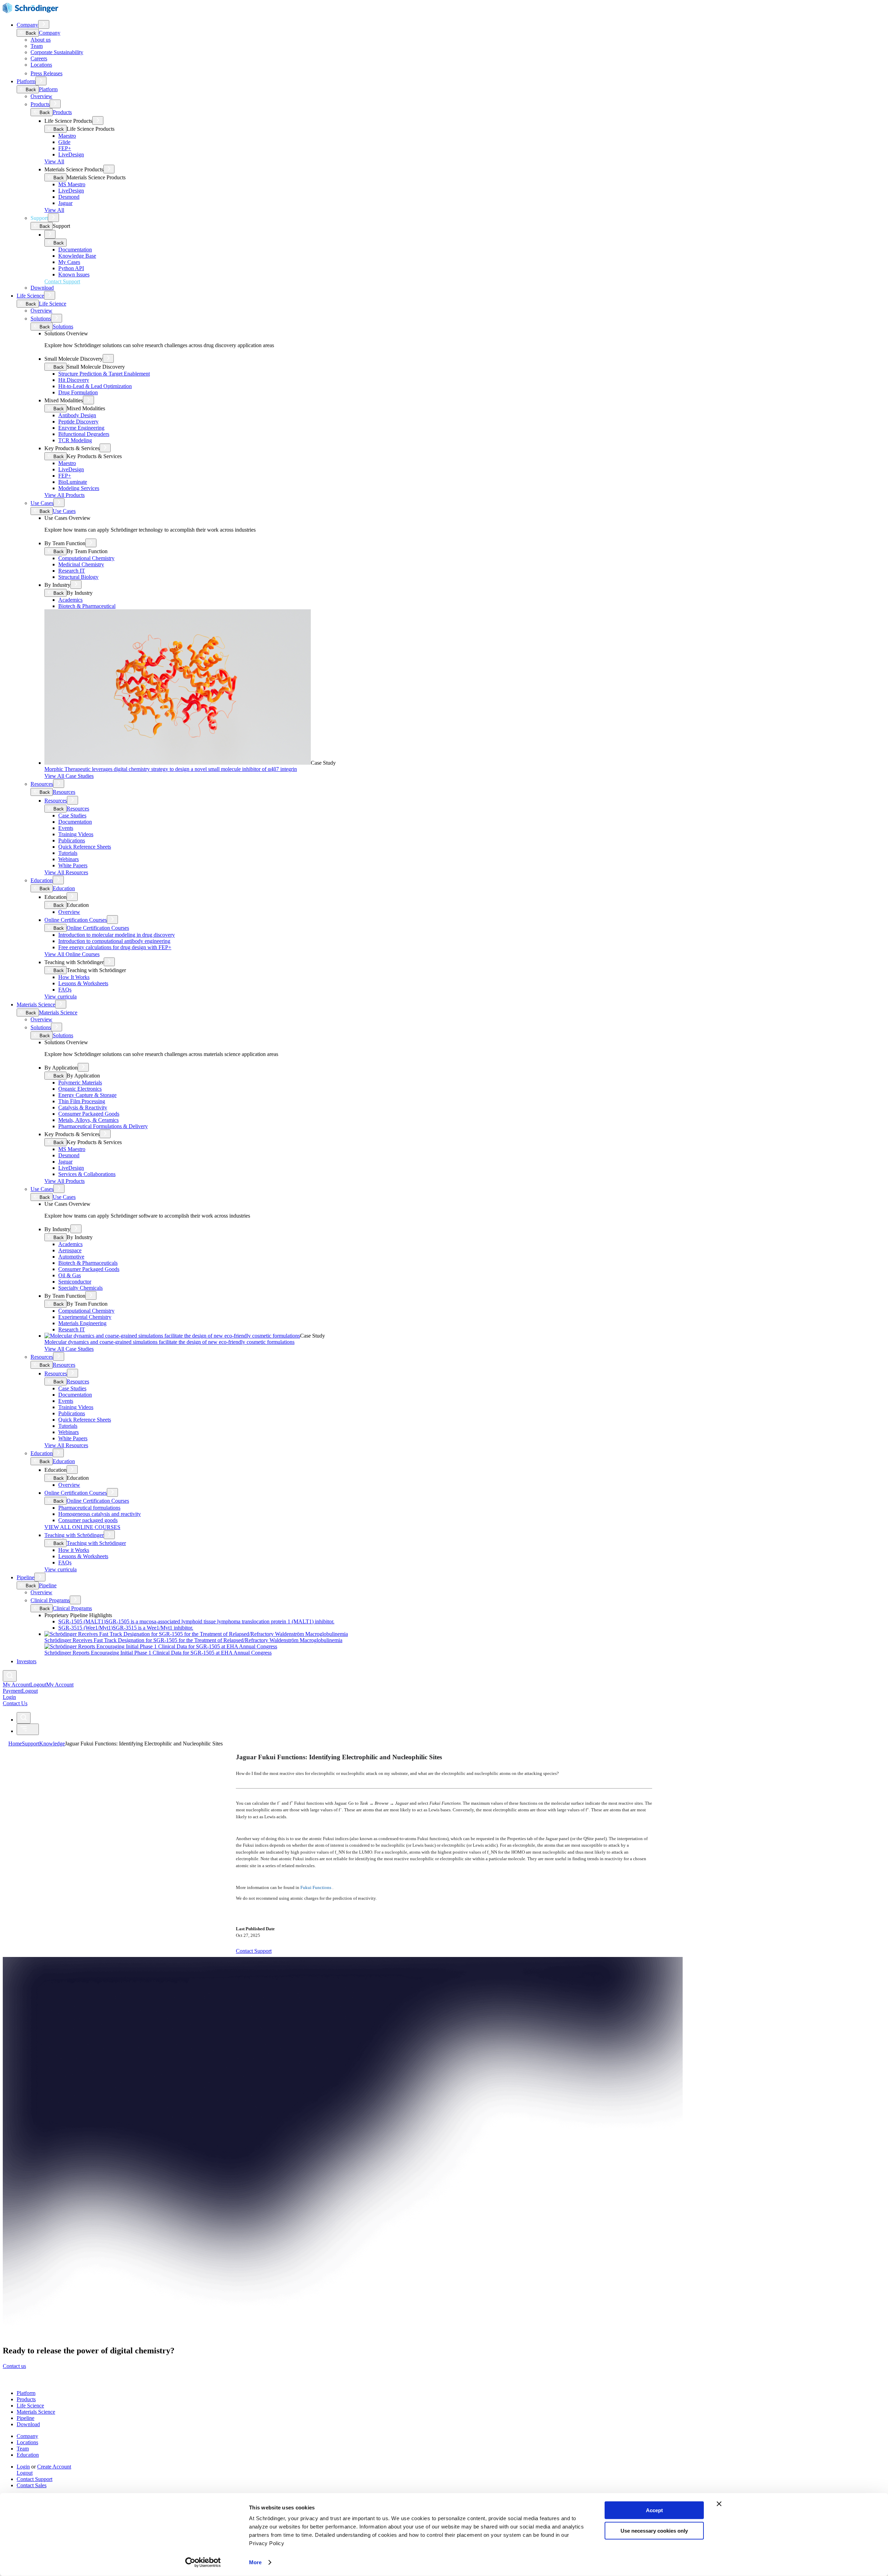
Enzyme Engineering (81, 428)
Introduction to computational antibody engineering (114, 941)
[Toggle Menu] (28, 1729)
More (255, 2562)
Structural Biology (78, 577)
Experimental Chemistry (85, 1317)
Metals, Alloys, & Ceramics (88, 1120)
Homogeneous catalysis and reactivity (100, 1514)
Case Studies (72, 815)
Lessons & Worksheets (83, 983)
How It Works (74, 977)
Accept (654, 2510)
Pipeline (25, 1577)
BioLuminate (73, 482)
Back (30, 33)
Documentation (75, 250)
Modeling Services (79, 488)
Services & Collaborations (87, 1174)
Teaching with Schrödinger (74, 1535)
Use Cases (42, 503)
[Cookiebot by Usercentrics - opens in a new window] (203, 2562)
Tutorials (68, 853)
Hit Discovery (74, 380)
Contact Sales (32, 2485)
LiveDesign (71, 154)
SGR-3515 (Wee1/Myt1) (126, 1628)
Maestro (67, 136)
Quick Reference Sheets (85, 847)
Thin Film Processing (82, 1101)
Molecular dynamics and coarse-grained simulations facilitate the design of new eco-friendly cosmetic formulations (169, 1342)
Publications (72, 840)
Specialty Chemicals (80, 1288)
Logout (30, 1691)
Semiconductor (75, 1282)
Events (66, 828)
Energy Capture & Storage (87, 1095)
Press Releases (46, 73)
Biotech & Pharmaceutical (87, 606)
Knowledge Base (77, 256)
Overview (41, 96)
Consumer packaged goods (88, 1520)
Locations (41, 65)
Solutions (41, 319)
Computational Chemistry (86, 558)
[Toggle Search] (10, 1676)
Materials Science (36, 1004)
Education (42, 880)
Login (23, 2467)
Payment (12, 1691)
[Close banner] (719, 2504)
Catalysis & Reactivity (83, 1107)
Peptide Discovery (78, 422)
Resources (42, 784)
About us (41, 40)
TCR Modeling (75, 440)
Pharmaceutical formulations (89, 1508)
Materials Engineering (82, 1323)
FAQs (65, 990)
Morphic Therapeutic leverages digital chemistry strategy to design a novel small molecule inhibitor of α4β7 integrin (171, 769)
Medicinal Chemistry (81, 564)
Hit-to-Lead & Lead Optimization (95, 386)
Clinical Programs (50, 1600)
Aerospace (70, 1250)
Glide (64, 142)
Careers (39, 58)
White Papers (73, 865)
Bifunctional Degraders (84, 434)
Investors (27, 1661)
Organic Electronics (80, 1089)
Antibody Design (77, 415)
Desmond (69, 197)
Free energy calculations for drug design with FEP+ (115, 947)
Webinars (69, 859)
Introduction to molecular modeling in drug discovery (117, 935)
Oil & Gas (70, 1275)
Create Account (54, 2467)
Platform (26, 81)
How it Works (74, 1550)
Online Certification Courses (76, 920)
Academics (70, 600)
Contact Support (35, 2479)
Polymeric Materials (80, 1083)
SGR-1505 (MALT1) (196, 1621)
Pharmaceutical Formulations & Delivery (103, 1126)
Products (40, 104)
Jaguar (65, 203)
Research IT (72, 571)
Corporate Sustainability (57, 52)
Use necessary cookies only (654, 2530)
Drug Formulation (78, 392)
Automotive (71, 1257)
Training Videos (76, 834)
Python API (71, 268)
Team (37, 46)
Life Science (30, 296)
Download (42, 288)
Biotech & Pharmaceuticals (88, 1263)
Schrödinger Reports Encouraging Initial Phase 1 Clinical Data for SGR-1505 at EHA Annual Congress (158, 1653)
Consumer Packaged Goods (89, 1114)
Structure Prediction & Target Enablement (104, 374)
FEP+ (65, 148)
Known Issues (74, 274)
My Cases (69, 262)
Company (27, 25)
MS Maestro (72, 184)
